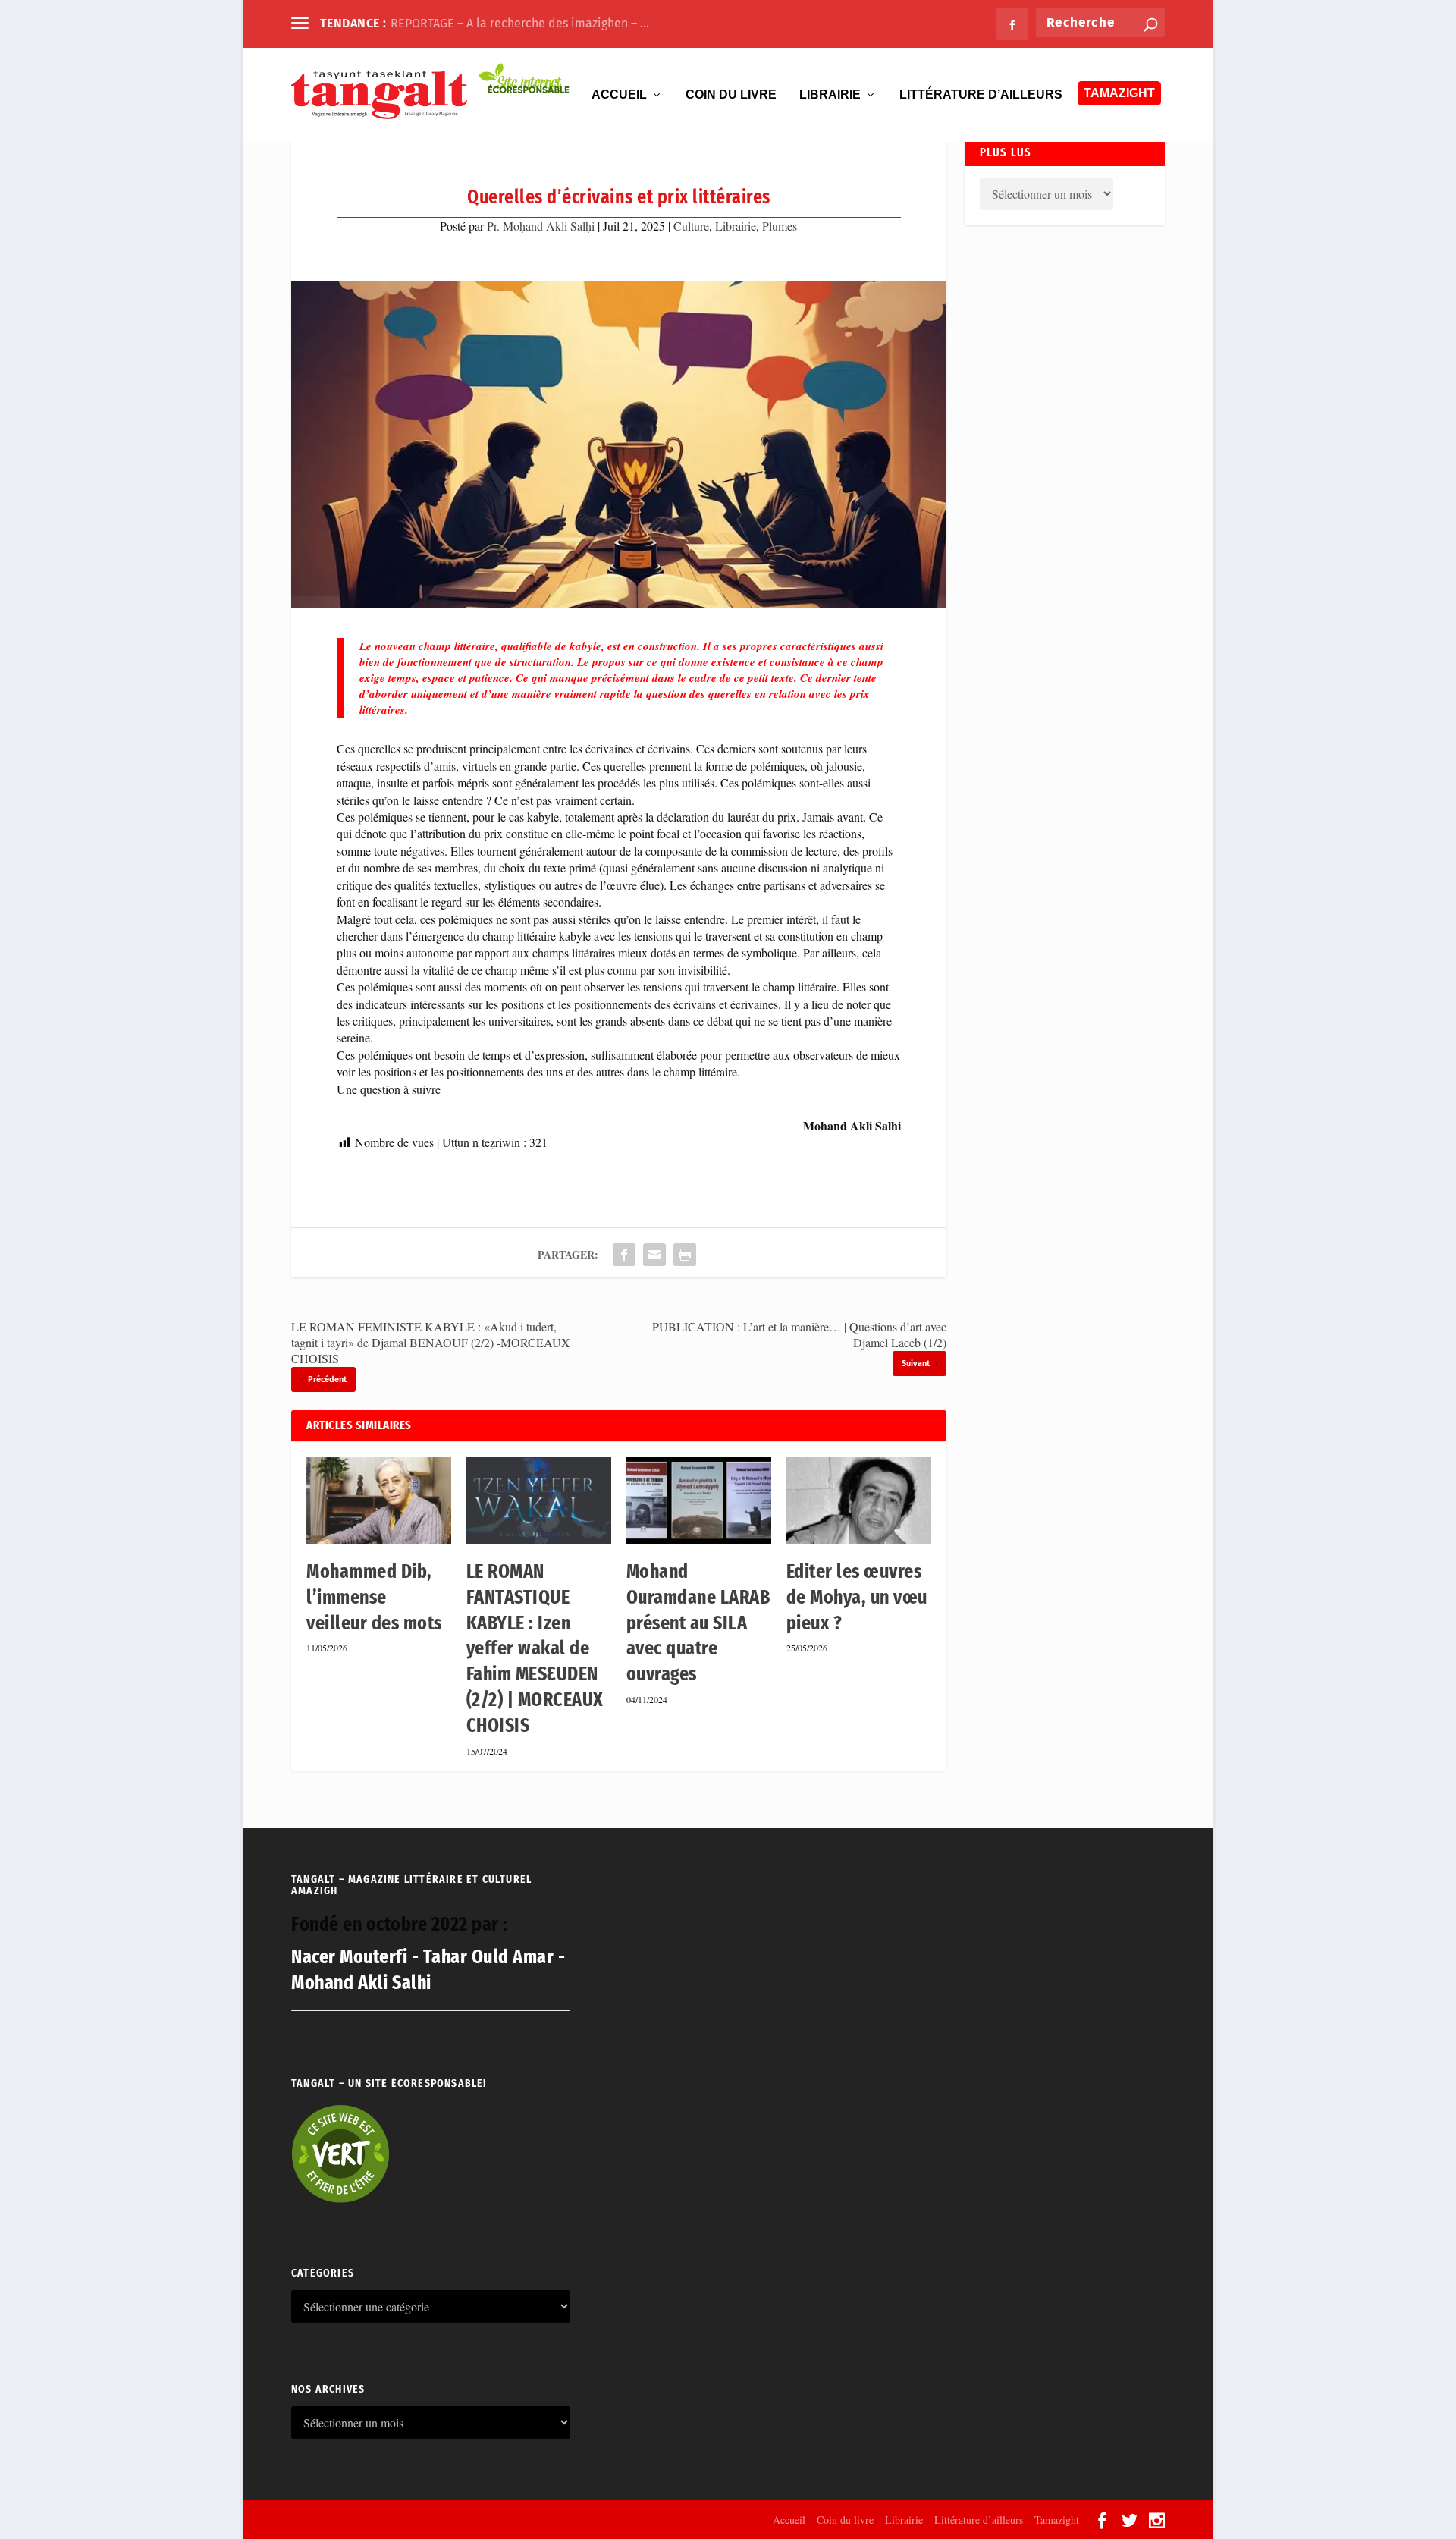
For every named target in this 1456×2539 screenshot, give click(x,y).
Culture (691, 226)
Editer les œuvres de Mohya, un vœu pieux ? (857, 1597)
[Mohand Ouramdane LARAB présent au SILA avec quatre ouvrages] (699, 1501)
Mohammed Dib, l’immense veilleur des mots (374, 1597)
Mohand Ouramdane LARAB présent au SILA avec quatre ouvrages (698, 1623)
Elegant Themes (373, 2519)
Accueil (619, 95)
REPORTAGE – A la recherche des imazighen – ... (520, 23)
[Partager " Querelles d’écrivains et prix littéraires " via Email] (654, 1255)
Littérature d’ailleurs (981, 95)
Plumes (780, 226)
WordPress (496, 2519)
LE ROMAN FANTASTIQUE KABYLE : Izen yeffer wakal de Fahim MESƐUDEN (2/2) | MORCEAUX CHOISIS (535, 1648)
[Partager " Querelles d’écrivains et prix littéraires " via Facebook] (624, 1255)
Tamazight (1119, 93)
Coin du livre (731, 95)
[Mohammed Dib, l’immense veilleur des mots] (379, 1501)
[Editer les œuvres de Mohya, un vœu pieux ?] (859, 1501)
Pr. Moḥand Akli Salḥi (541, 226)
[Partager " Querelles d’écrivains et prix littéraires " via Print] (685, 1255)
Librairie (830, 95)
